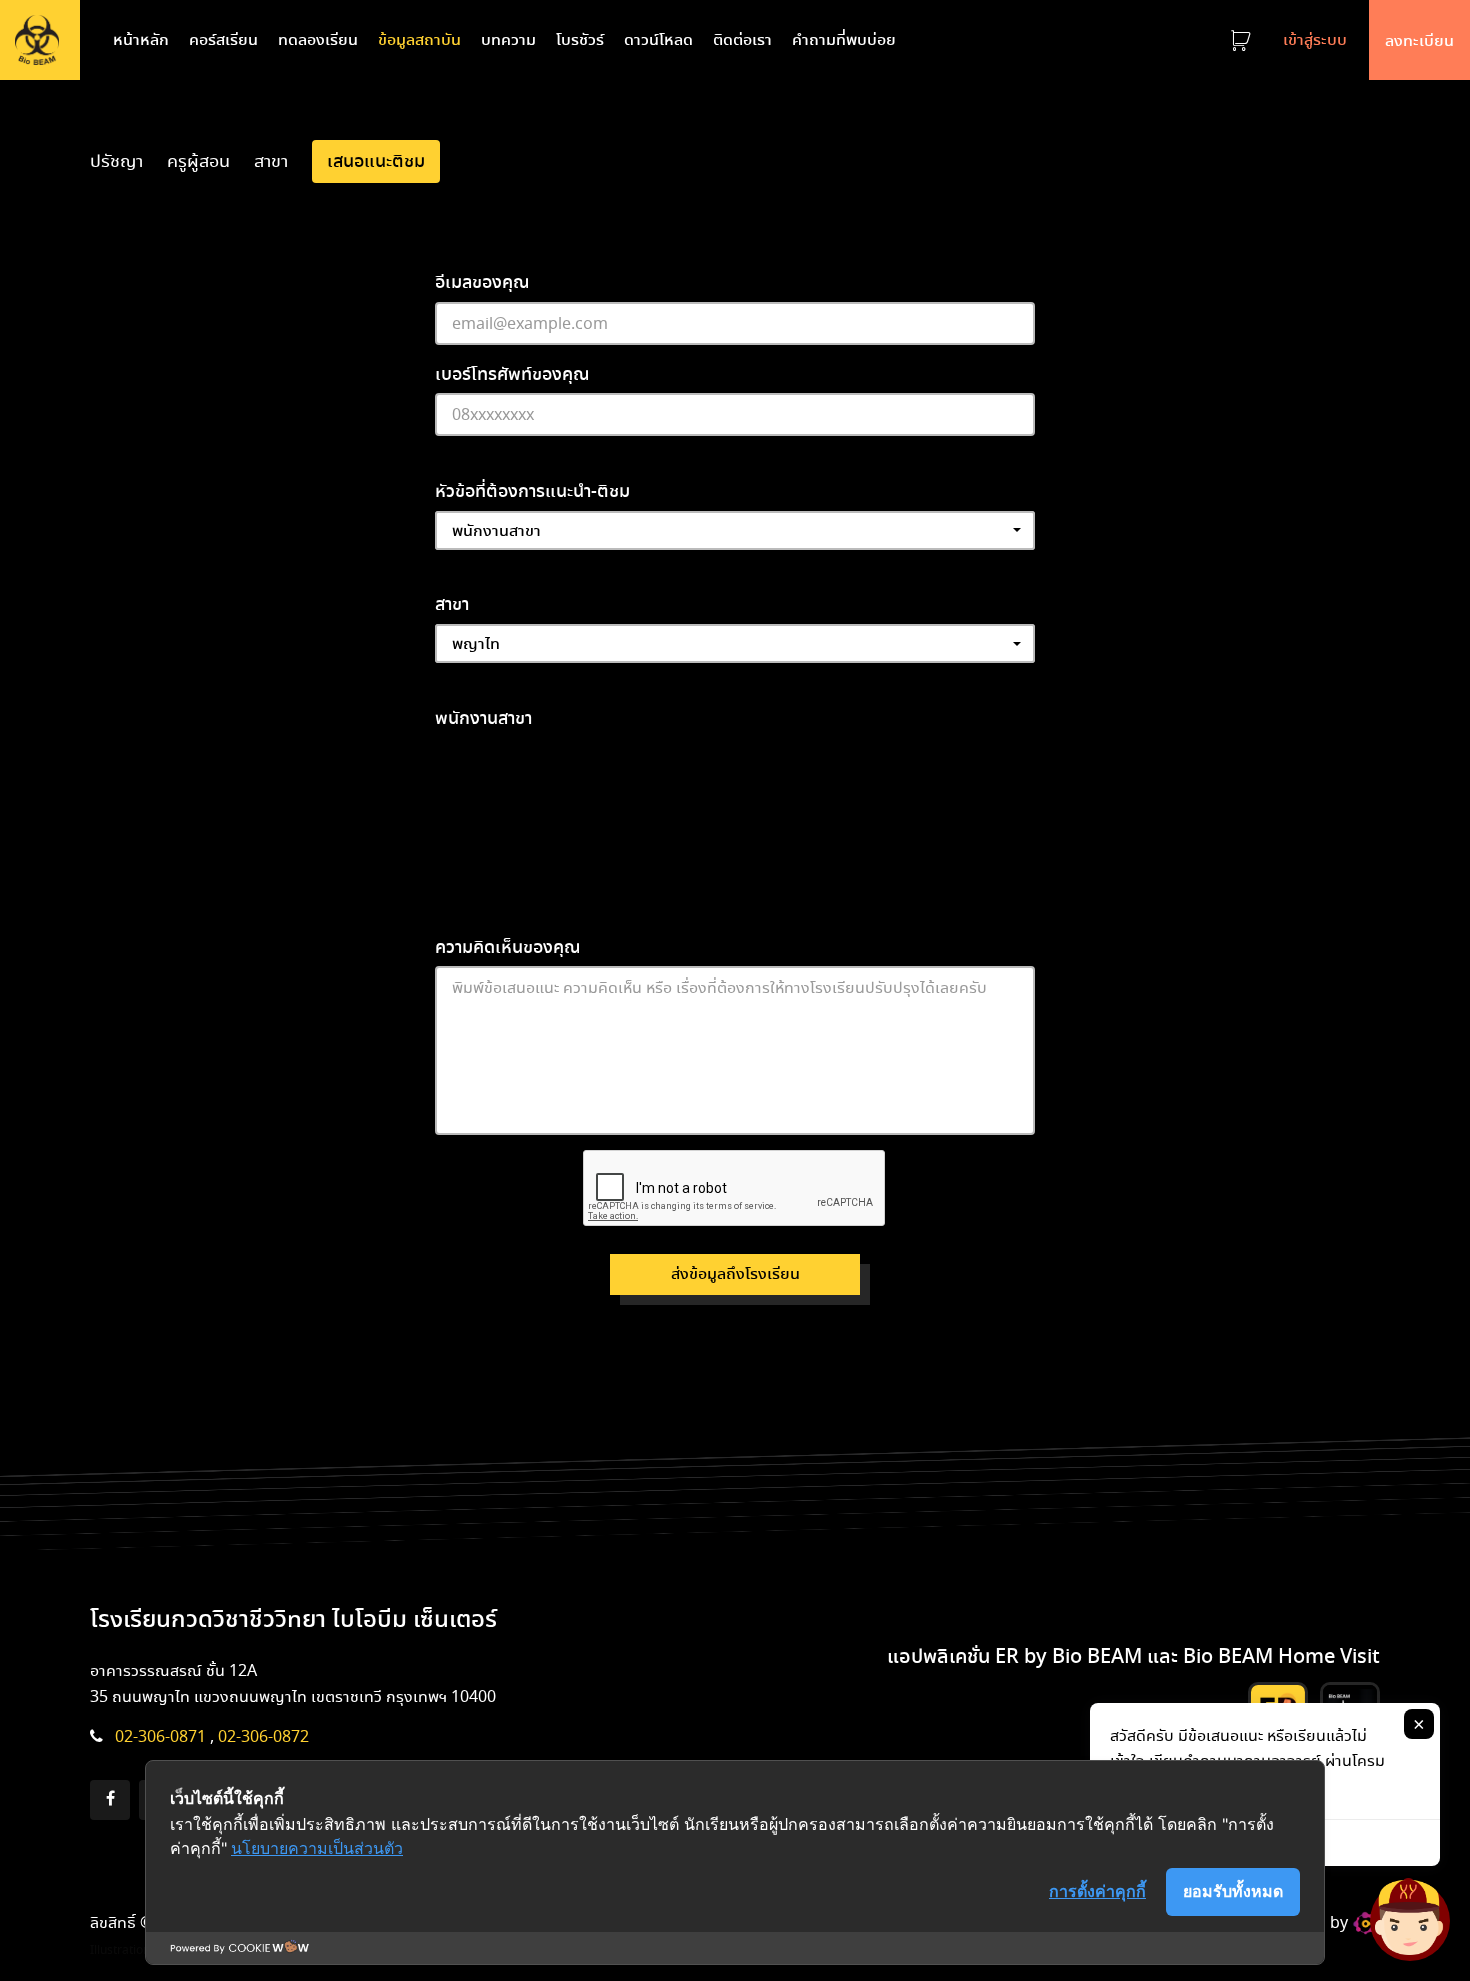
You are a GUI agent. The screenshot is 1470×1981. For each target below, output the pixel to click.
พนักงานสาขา (483, 717)
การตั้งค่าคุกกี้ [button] (1097, 1891)
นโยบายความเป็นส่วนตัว (317, 1848)
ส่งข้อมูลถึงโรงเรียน (735, 1273)
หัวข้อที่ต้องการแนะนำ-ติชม (532, 490)
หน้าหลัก (145, 39)
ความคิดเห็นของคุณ (508, 946)
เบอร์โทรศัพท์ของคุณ (512, 373)
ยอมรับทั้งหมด (1233, 1891)
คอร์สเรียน (223, 39)
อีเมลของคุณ (482, 281)
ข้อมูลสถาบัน (419, 39)
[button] (735, 530)
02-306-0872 (263, 1736)
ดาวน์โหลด (658, 39)
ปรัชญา (116, 160)
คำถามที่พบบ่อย (844, 39)
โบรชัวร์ (580, 39)
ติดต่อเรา (742, 39)
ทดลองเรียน (318, 39)
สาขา (271, 160)
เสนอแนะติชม (376, 160)
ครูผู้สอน (198, 160)
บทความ (508, 39)
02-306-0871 (160, 1736)
